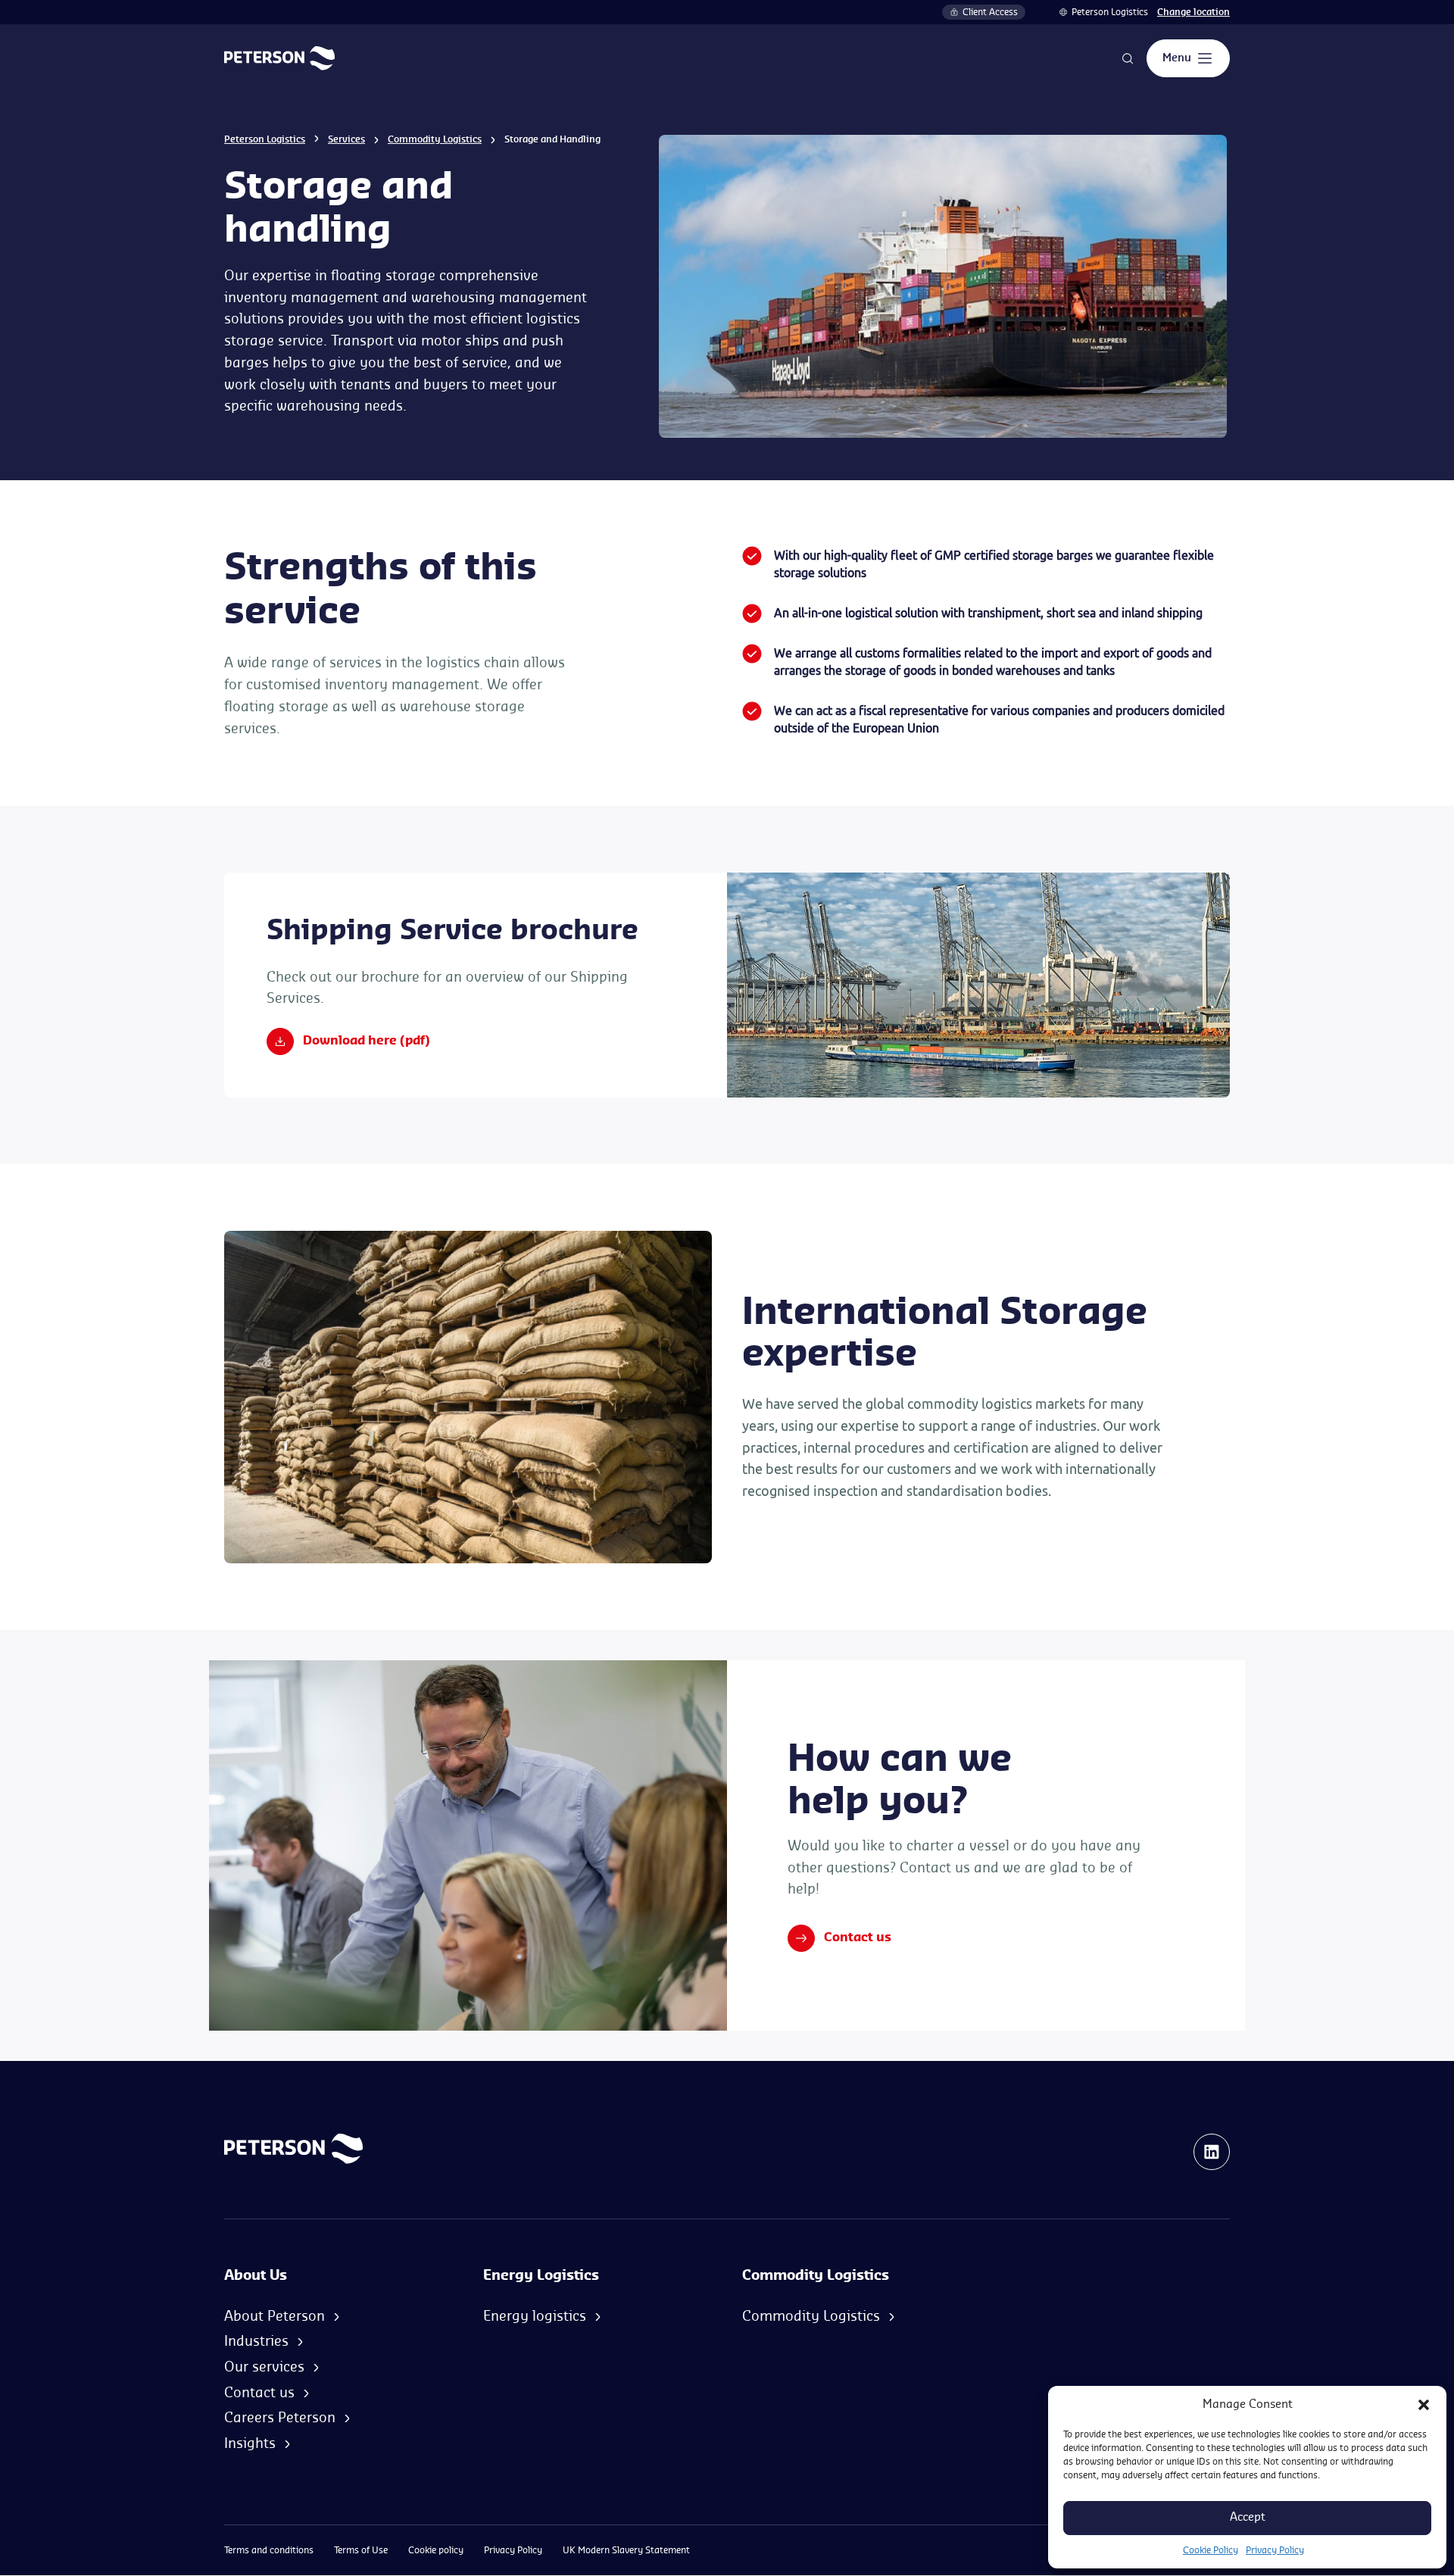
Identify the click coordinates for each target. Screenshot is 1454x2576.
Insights (250, 2443)
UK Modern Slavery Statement (626, 2550)
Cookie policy (436, 2550)
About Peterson (275, 2316)
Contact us (858, 1937)
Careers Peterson (280, 2418)
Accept (1248, 2517)
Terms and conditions (269, 2550)
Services (346, 139)
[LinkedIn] (1212, 2152)
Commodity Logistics (435, 139)
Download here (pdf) (367, 1041)
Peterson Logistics (1110, 12)
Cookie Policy (1211, 2550)
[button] (1424, 2405)
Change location (1193, 12)
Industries (256, 2341)
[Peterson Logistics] (279, 58)
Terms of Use (361, 2550)
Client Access (990, 12)
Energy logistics (535, 2316)
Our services (264, 2367)
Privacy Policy (1275, 2550)
